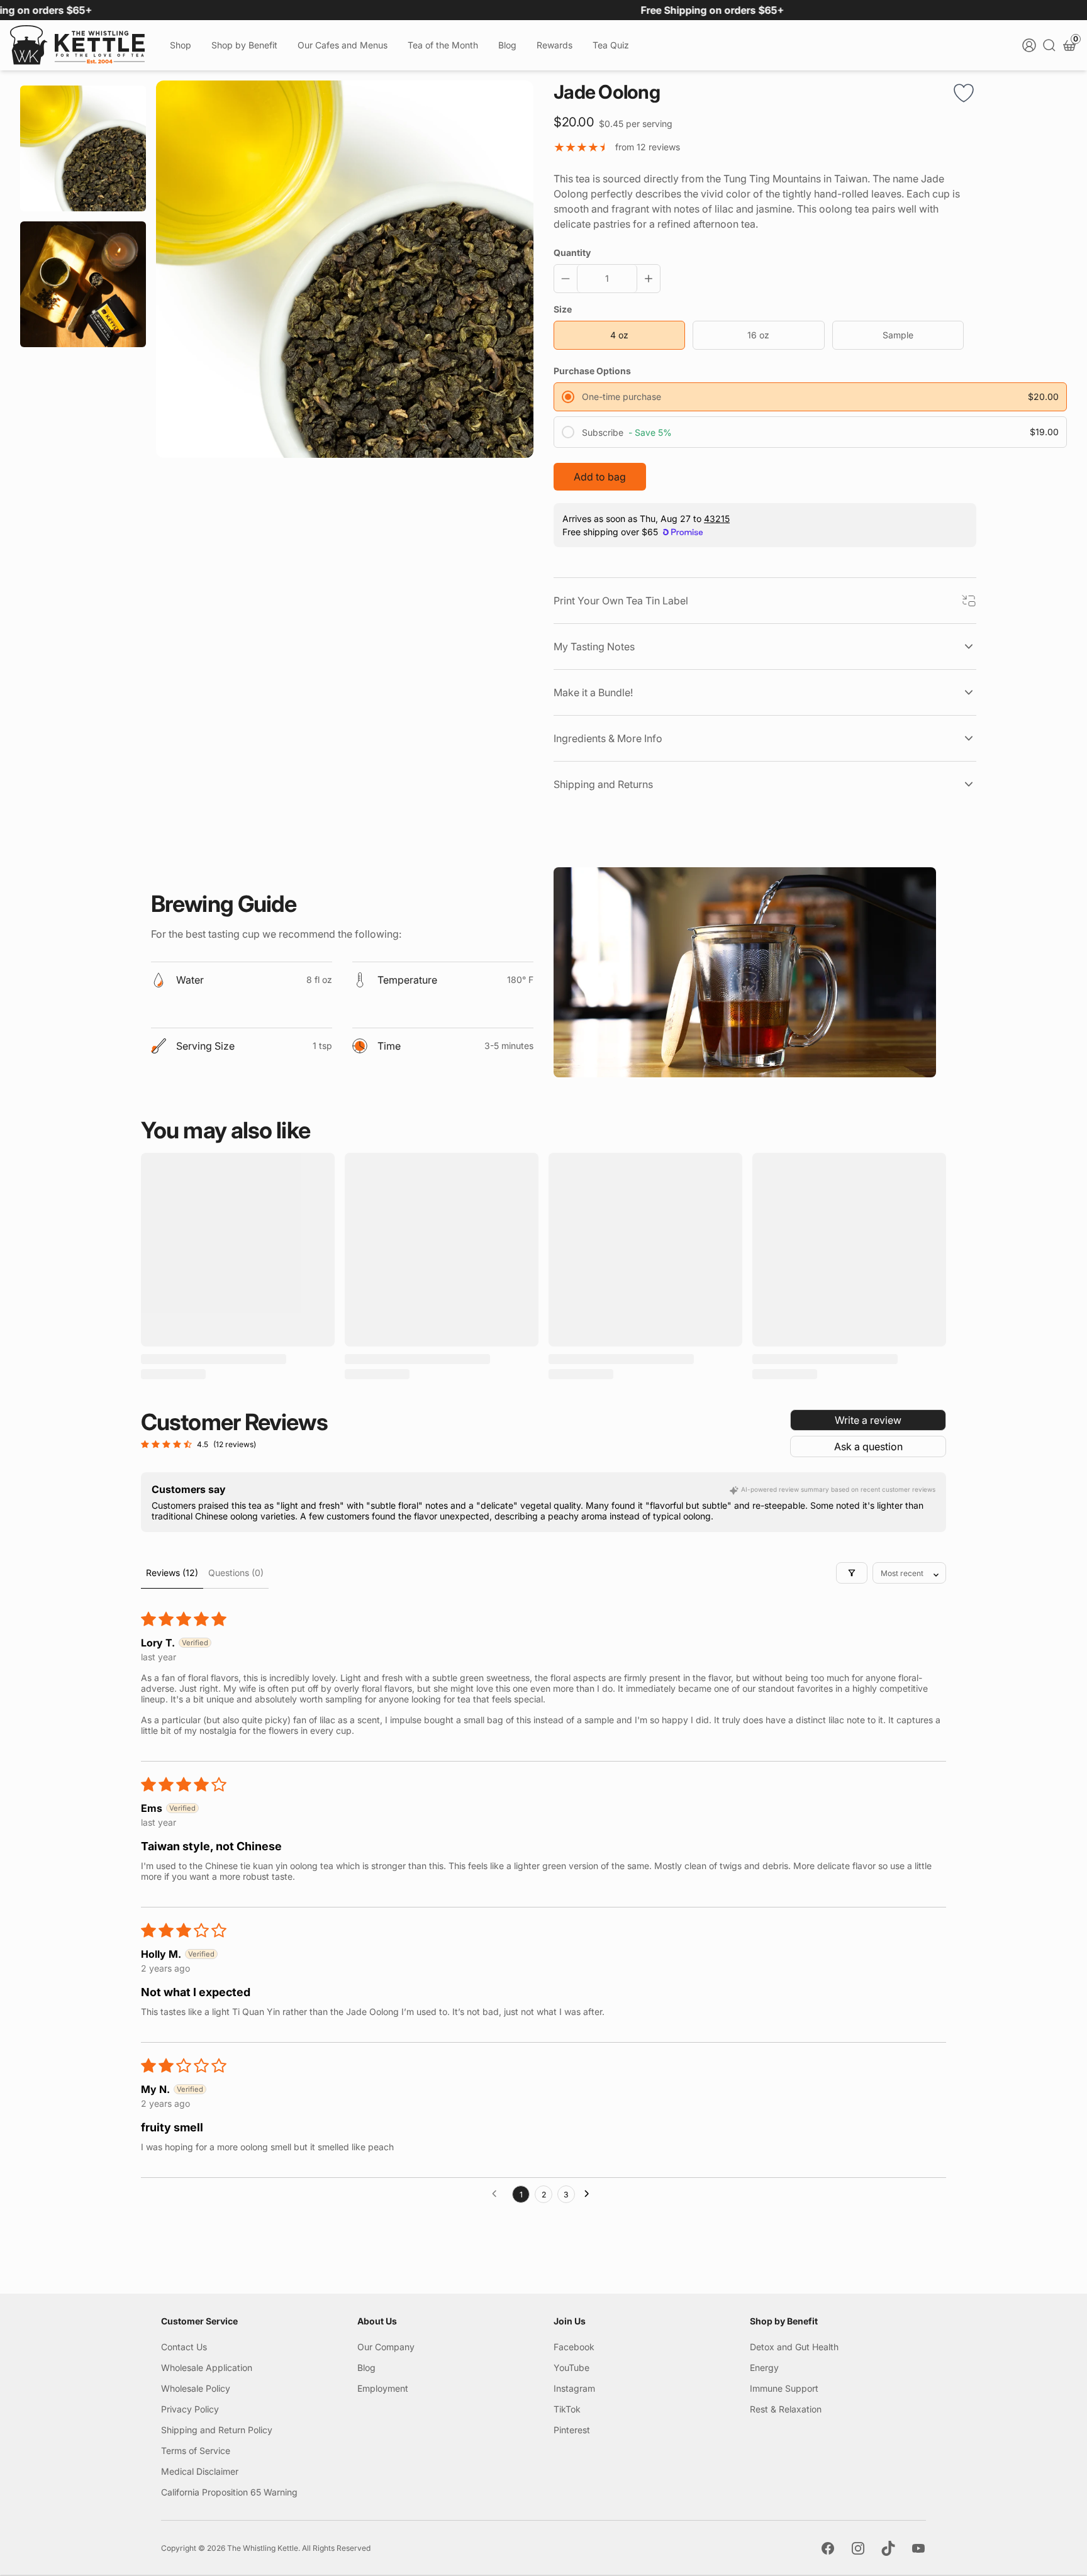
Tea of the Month (443, 45)
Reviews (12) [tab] (172, 1573)
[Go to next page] (590, 2194)
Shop (181, 45)
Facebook (574, 2347)
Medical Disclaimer (200, 2471)
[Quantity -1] (568, 279)
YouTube (571, 2368)
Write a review (868, 1420)
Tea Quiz (611, 45)
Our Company (386, 2347)
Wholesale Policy (196, 2388)
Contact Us (184, 2347)
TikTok (567, 2409)
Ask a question (868, 1446)
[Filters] (852, 1573)
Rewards (555, 45)
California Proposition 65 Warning (229, 2492)
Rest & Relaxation (786, 2409)
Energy (764, 2368)
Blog (507, 45)
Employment (383, 2388)
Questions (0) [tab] (236, 1573)
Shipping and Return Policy (217, 2430)
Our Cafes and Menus (343, 45)
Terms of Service (196, 2451)
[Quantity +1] (646, 279)
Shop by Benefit (244, 45)
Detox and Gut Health (794, 2347)
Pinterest (572, 2430)
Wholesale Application (207, 2368)
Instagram (574, 2388)
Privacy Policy (190, 2409)
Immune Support (784, 2388)
